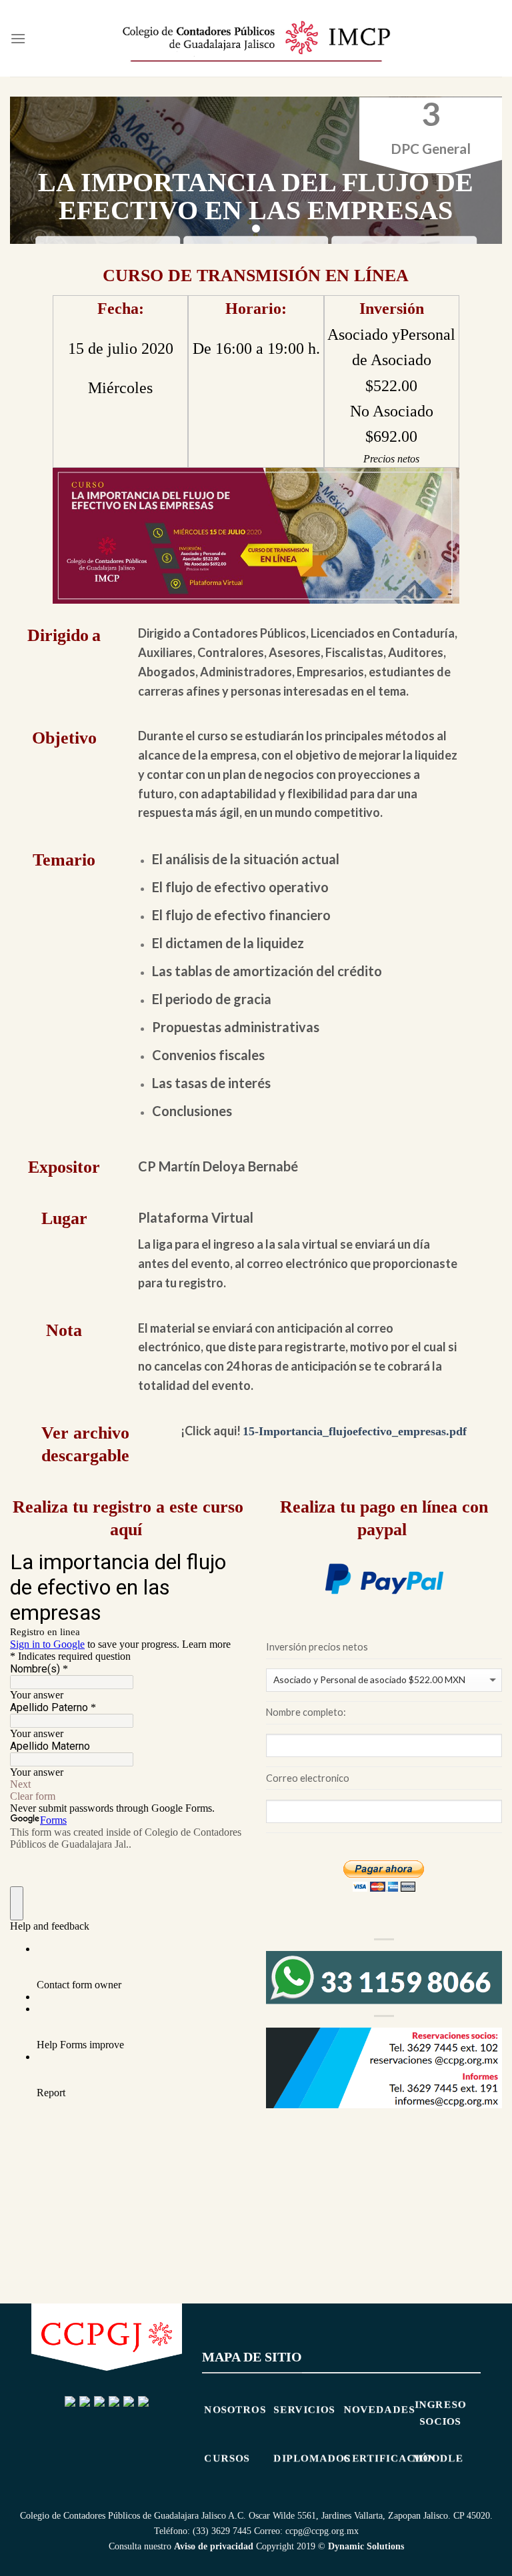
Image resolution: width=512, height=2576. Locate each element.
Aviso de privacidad (214, 2546)
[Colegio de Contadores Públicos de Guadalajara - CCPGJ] (256, 38)
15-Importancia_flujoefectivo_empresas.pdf (355, 1431)
